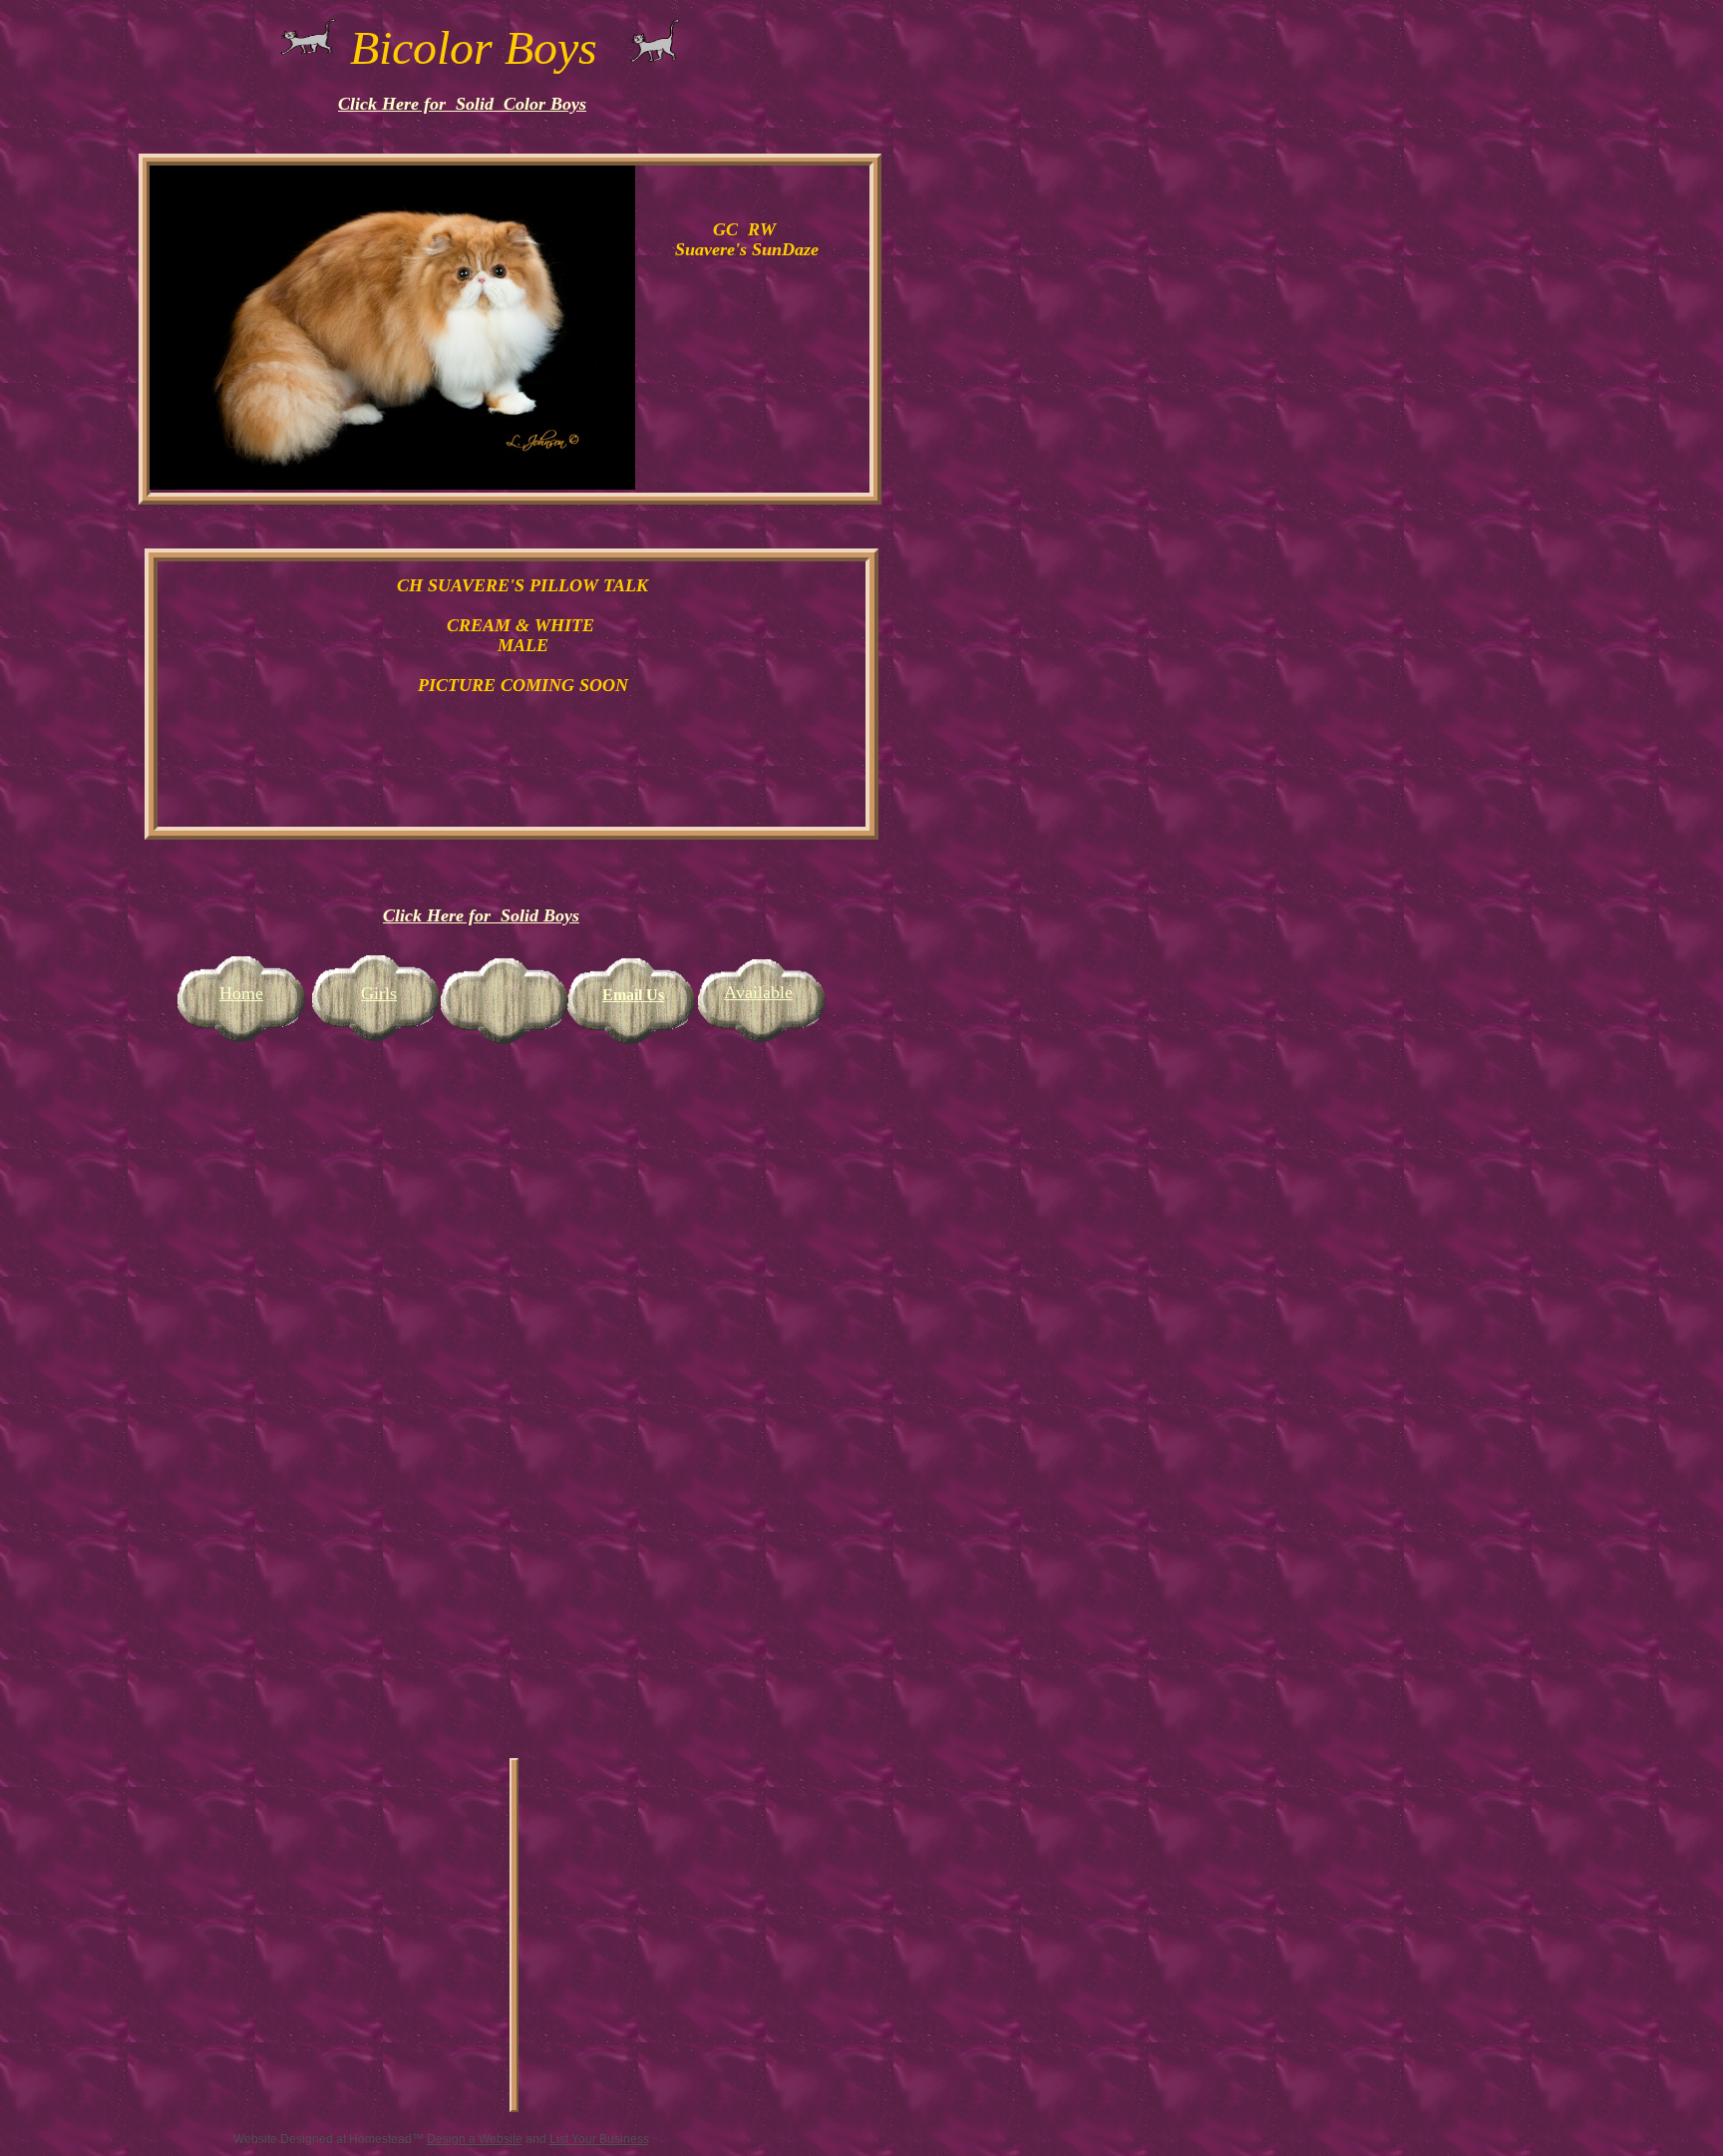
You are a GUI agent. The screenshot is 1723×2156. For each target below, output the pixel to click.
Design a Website (475, 2139)
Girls (379, 993)
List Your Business (599, 2139)
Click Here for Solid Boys (481, 915)
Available (758, 992)
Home (241, 993)
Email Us (633, 995)
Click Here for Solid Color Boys (462, 104)
